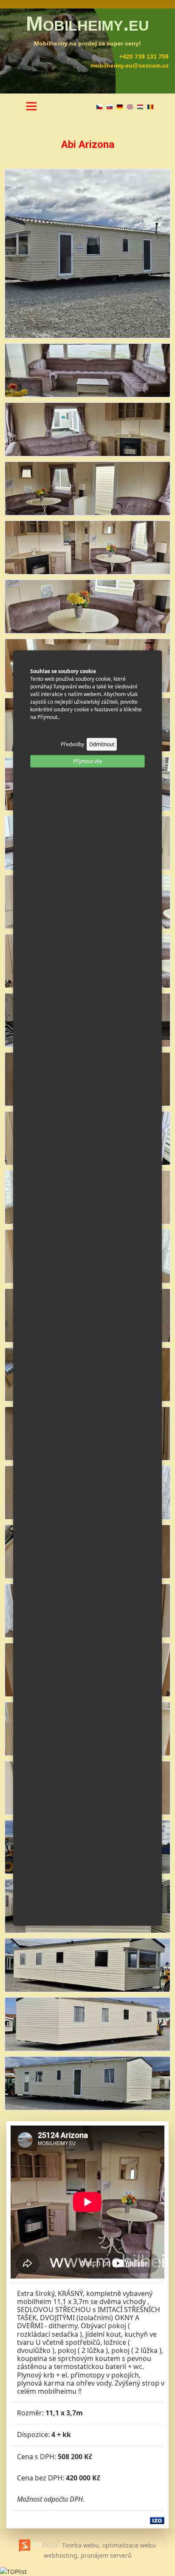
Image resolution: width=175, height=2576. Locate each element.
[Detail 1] (87, 369)
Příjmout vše (88, 761)
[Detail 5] (87, 606)
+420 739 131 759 (144, 57)
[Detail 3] (87, 488)
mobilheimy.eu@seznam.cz (130, 65)
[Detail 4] (87, 547)
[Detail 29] (87, 2023)
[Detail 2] (87, 429)
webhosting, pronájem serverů (88, 2555)
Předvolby (72, 744)
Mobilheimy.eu (87, 24)
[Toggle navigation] (31, 106)
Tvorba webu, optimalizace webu (108, 2545)
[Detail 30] (87, 2082)
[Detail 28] (87, 1964)
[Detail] (87, 253)
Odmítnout (102, 744)
